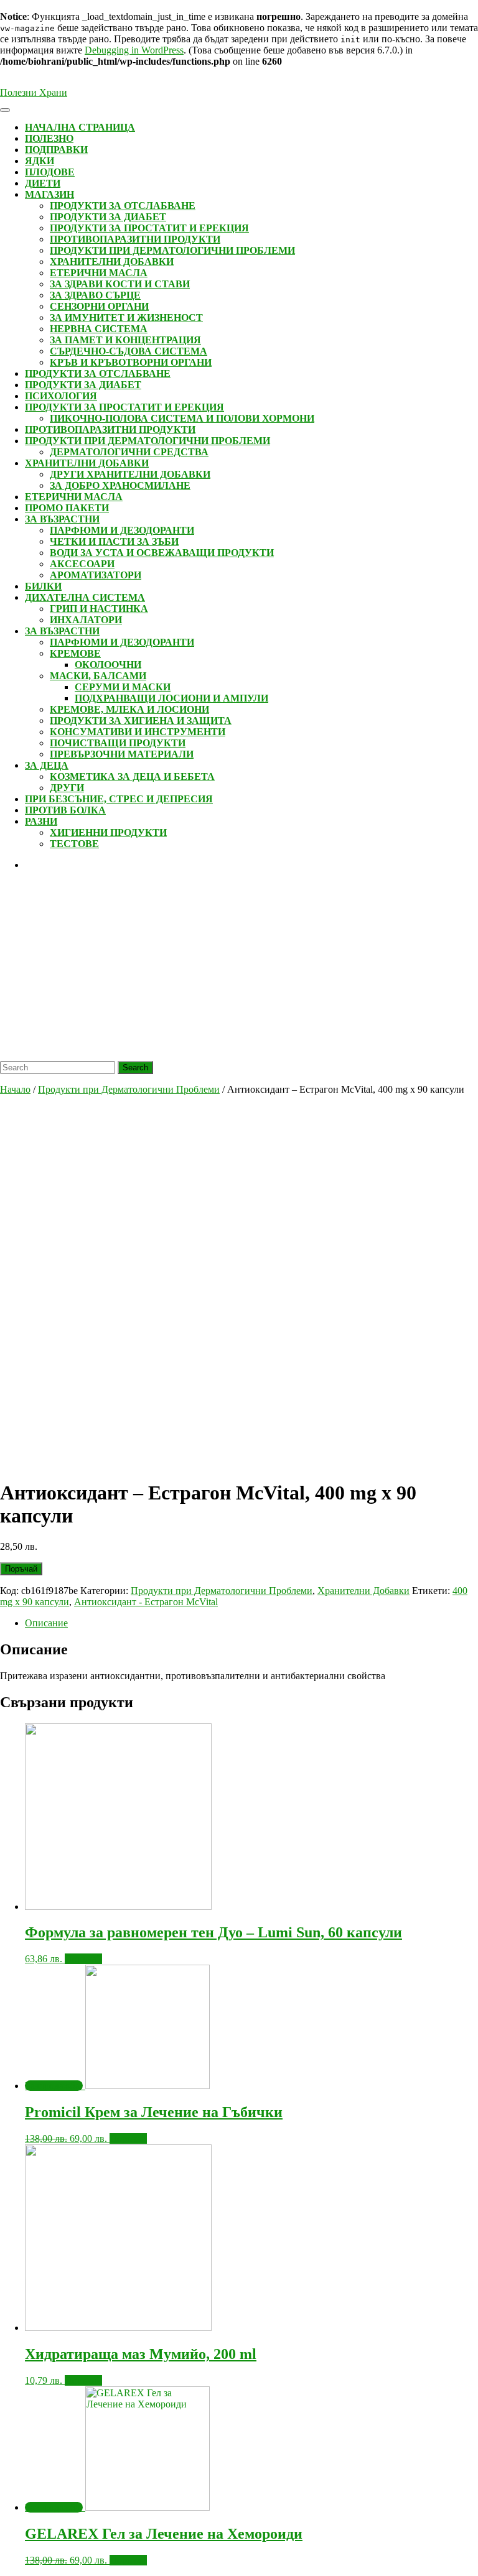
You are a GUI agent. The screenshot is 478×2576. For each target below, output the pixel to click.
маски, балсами (98, 676)
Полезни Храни (34, 92)
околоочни (108, 665)
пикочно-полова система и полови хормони (182, 418)
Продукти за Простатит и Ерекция (149, 228)
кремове (75, 653)
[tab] (251, 1623)
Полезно (49, 138)
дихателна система (85, 597)
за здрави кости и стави (120, 284)
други (67, 788)
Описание (46, 1623)
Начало (15, 1089)
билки (43, 586)
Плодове (50, 172)
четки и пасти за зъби (114, 541)
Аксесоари (82, 564)
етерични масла (99, 273)
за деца (47, 765)
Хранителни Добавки (112, 262)
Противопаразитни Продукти (135, 239)
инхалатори (86, 620)
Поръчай (21, 1569)
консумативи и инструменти (138, 732)
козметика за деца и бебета (132, 776)
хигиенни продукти (108, 832)
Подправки (56, 150)
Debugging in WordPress (134, 50)
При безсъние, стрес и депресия (119, 799)
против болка (65, 810)
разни (41, 821)
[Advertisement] (239, 968)
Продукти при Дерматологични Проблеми (172, 250)
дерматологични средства (129, 452)
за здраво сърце (95, 295)
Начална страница (80, 127)
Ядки (40, 161)
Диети (43, 183)
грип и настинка (99, 609)
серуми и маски (123, 687)
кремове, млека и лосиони (129, 709)
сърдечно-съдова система (129, 351)
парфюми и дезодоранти (122, 530)
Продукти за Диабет (108, 217)
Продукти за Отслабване (123, 206)
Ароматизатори (96, 575)
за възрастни (62, 519)
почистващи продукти (118, 743)
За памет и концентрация (125, 340)
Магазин (49, 194)
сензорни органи (99, 306)
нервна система (99, 329)
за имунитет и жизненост (126, 317)
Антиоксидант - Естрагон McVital (146, 1602)
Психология (61, 396)
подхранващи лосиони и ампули (171, 698)
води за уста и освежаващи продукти (162, 553)
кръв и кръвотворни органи (131, 362)
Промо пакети (67, 508)
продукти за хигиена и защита (141, 720)
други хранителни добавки (130, 474)
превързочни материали (122, 754)
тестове (74, 844)
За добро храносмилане (120, 485)
